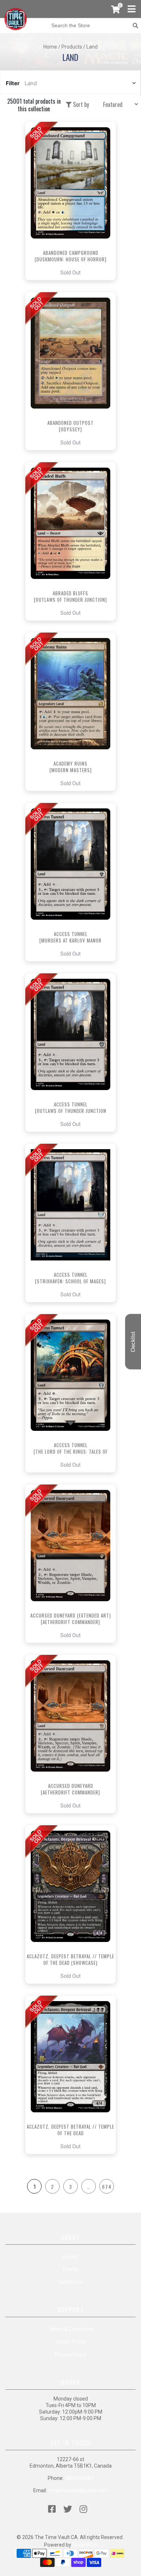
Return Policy (71, 2342)
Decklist (133, 1342)
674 (107, 2186)
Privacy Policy (70, 2355)
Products (72, 47)
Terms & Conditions (71, 2329)
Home (50, 47)
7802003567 (79, 2478)
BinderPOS (85, 2545)
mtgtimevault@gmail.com (78, 2490)
